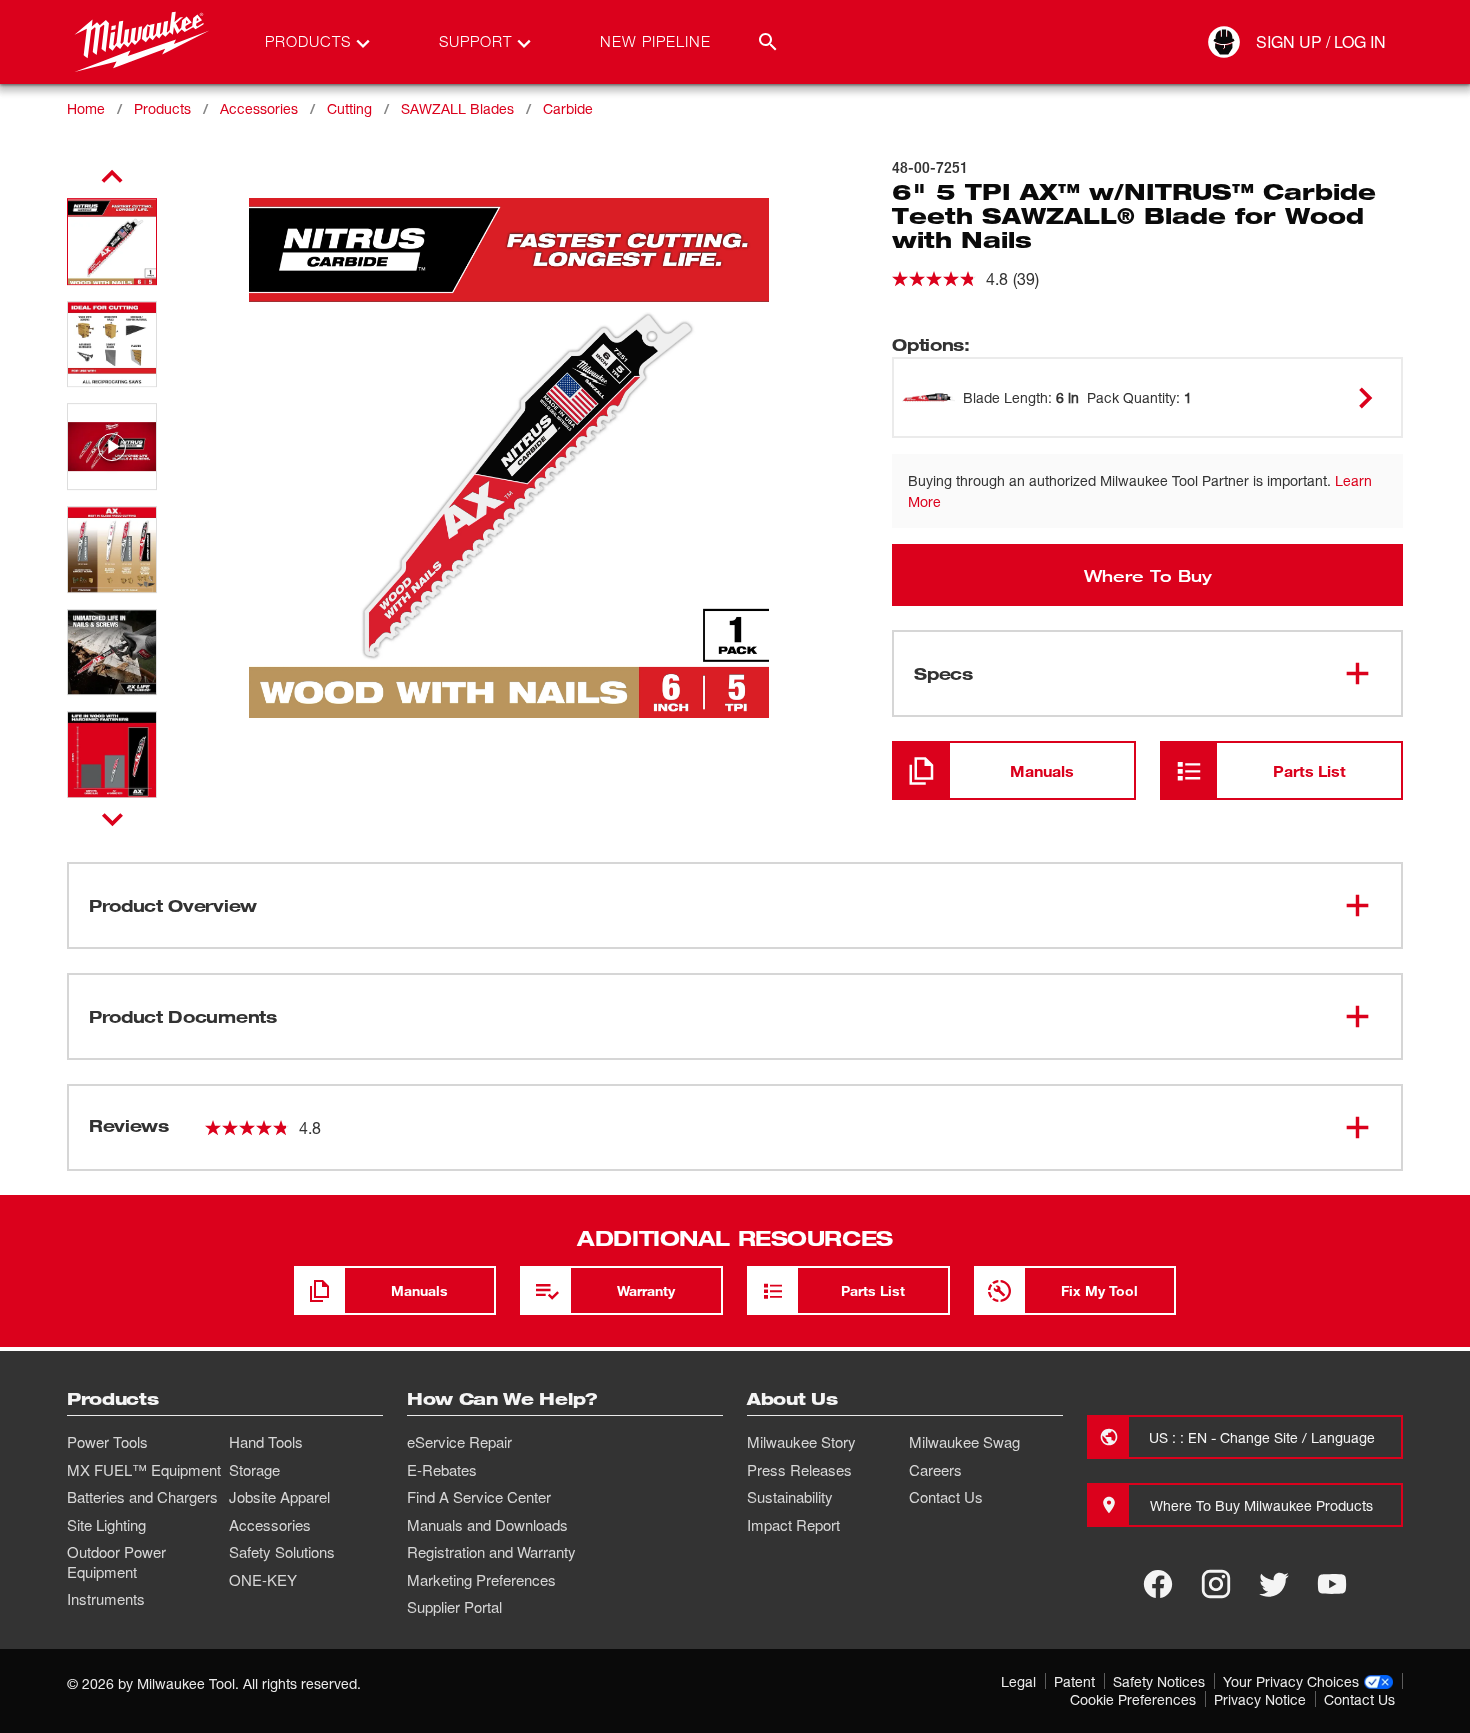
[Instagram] (1216, 1584)
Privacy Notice (1260, 1699)
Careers (935, 1470)
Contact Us (946, 1497)
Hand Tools (266, 1442)
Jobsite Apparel (279, 1497)
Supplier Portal (454, 1607)
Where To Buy (1148, 575)
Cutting (349, 108)
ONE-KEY (263, 1580)
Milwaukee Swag (964, 1442)
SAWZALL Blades (457, 108)
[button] (112, 241)
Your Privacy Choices (1291, 1681)
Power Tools (107, 1442)
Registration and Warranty (491, 1552)
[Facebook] (1158, 1584)
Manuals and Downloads (487, 1525)
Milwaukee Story (801, 1442)
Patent (1074, 1681)
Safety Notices (1159, 1681)
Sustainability (790, 1497)
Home (86, 108)
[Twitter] (1274, 1584)
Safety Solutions (282, 1552)
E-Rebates (442, 1470)
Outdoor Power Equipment (116, 1562)
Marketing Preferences (481, 1580)
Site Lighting (106, 1525)
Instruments (106, 1599)
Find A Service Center (479, 1497)
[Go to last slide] (112, 177)
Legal (1018, 1681)
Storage (254, 1470)
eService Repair (459, 1442)
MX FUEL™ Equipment (144, 1470)
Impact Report (793, 1525)
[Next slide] (112, 819)
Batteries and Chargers (142, 1497)
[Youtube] (1332, 1584)
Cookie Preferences (1133, 1699)
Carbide (568, 108)
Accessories (259, 108)
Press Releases (799, 1470)
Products (162, 108)
